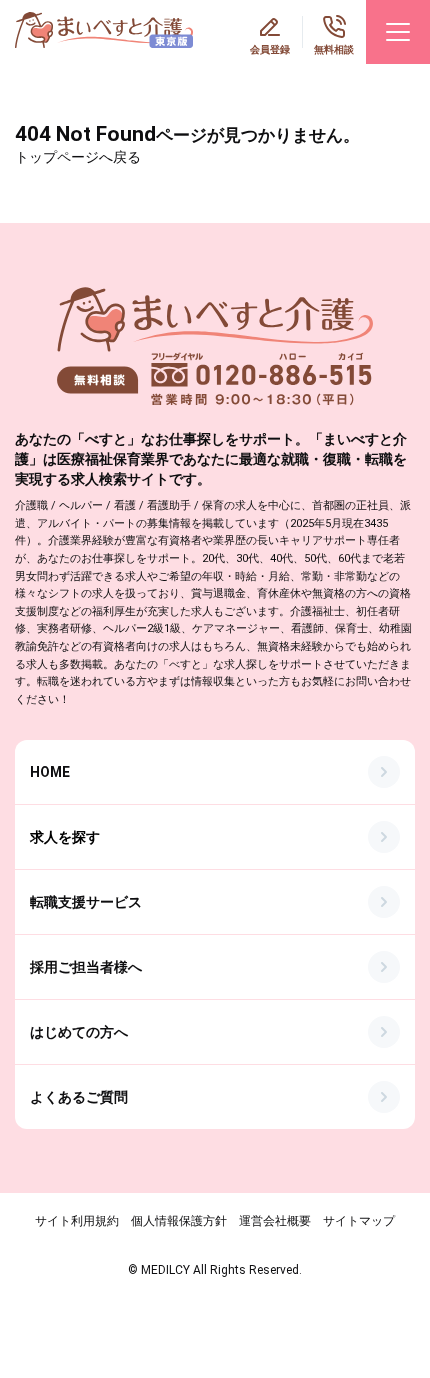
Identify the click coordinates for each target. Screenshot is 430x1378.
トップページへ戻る (78, 157)
